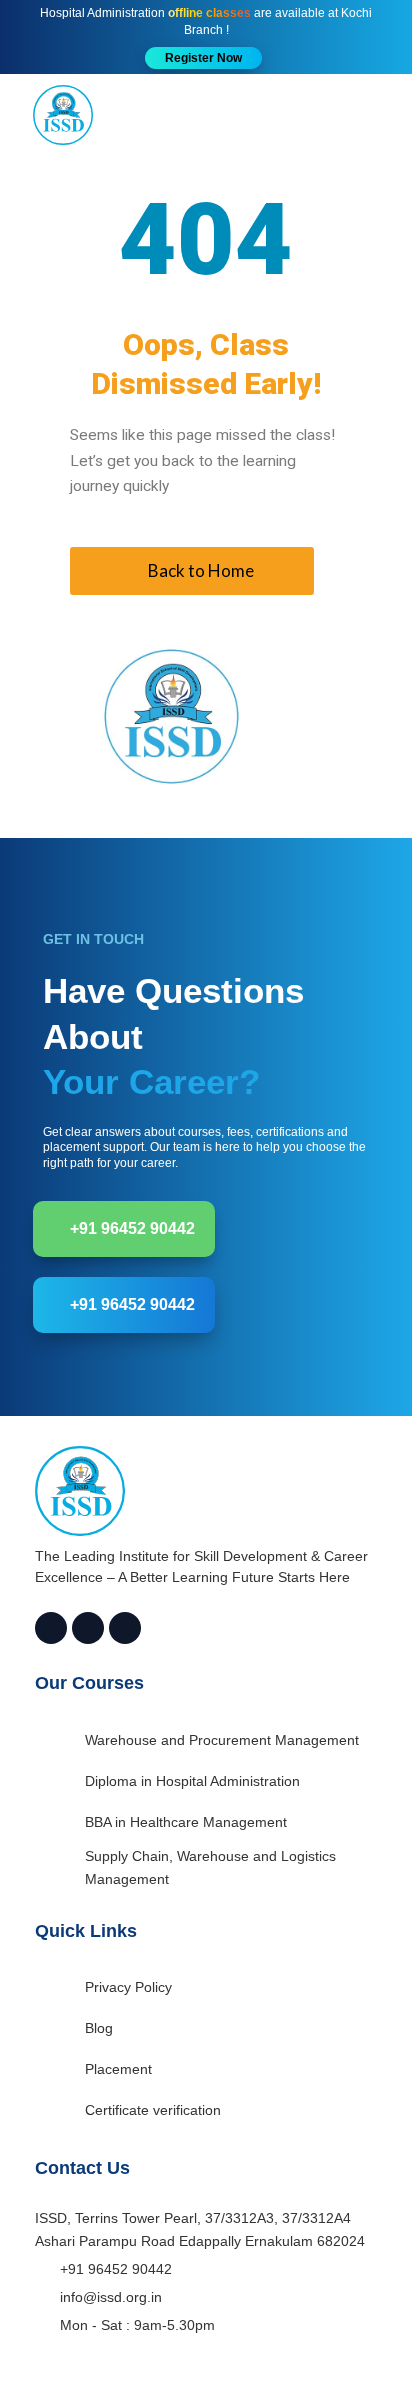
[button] (203, 58)
